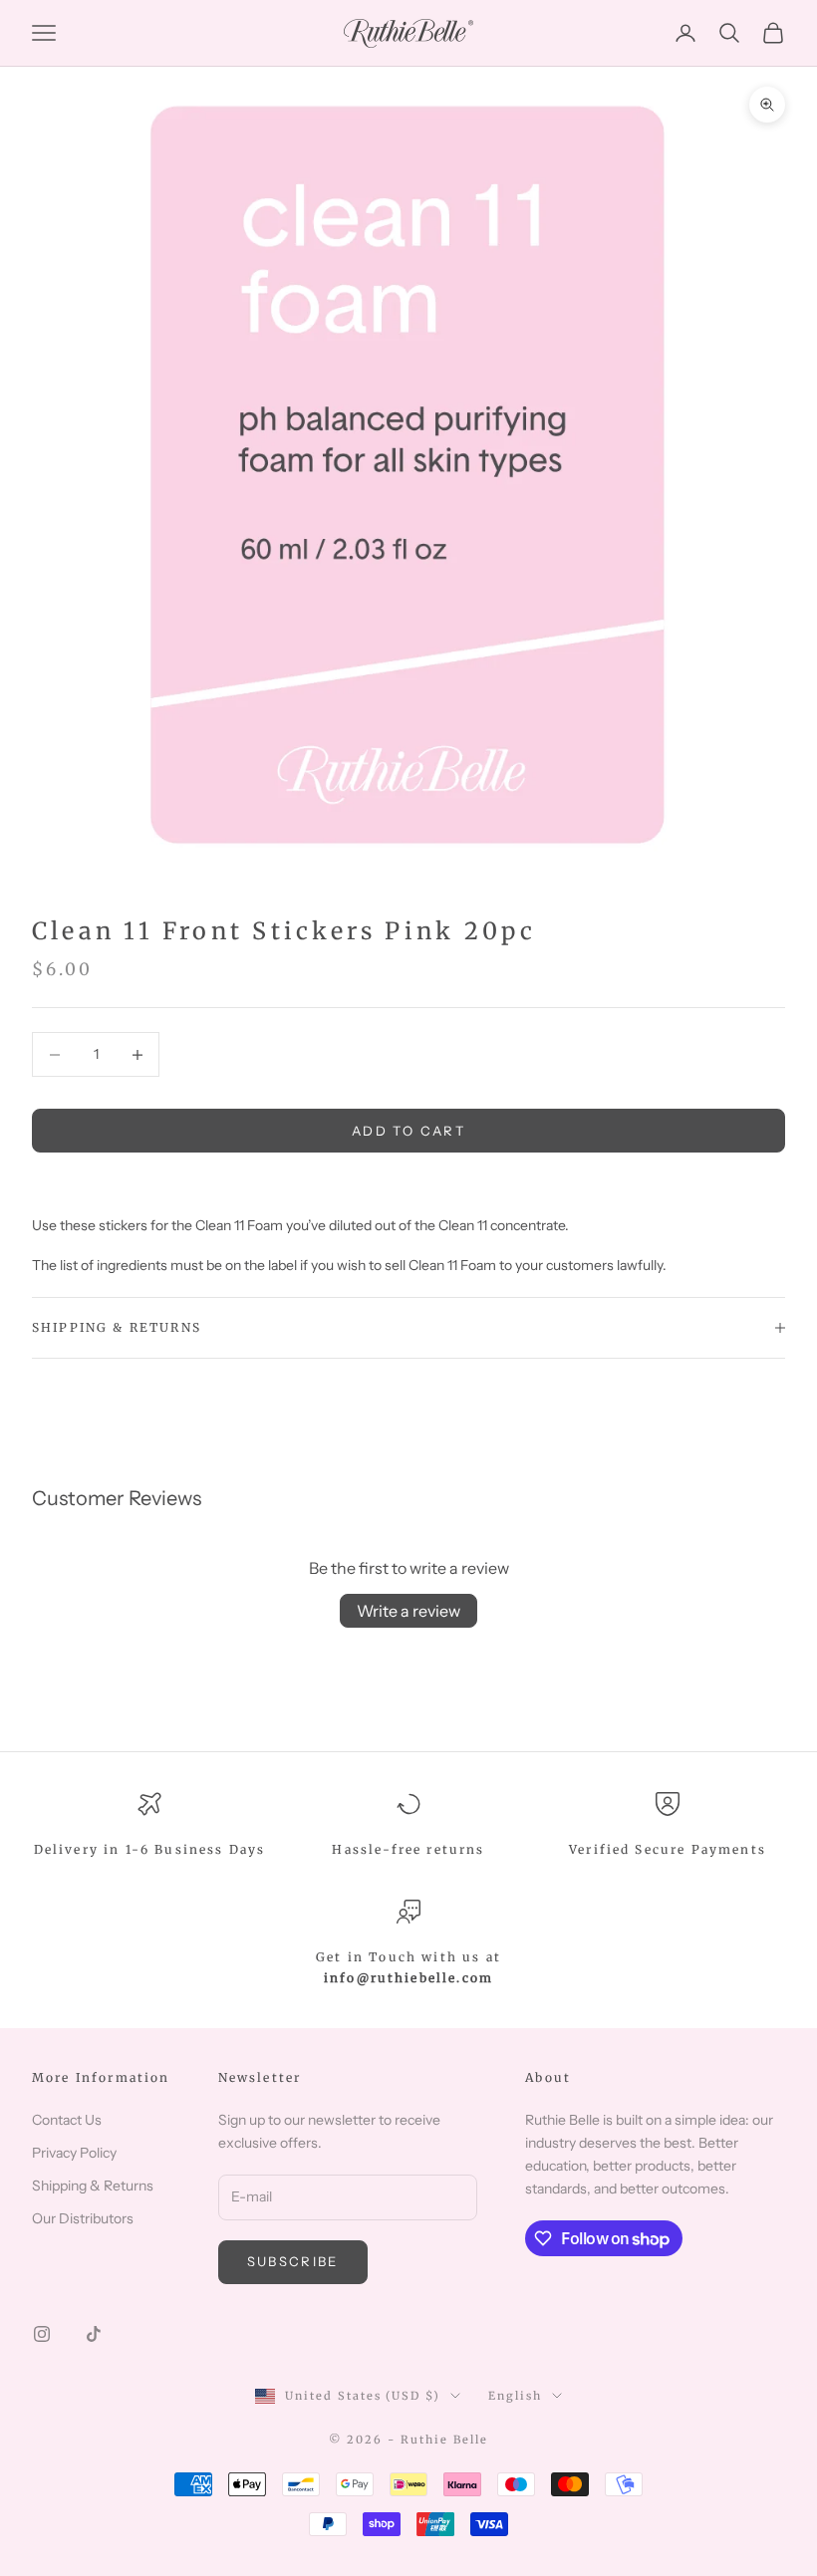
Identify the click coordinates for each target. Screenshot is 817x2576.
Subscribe (293, 2261)
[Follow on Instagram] (42, 2334)
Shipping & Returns (93, 2186)
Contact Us (67, 2120)
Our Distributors (83, 2218)
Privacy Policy (74, 2153)
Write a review (408, 1611)
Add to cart (408, 1131)
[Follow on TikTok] (94, 2334)
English (515, 2396)
